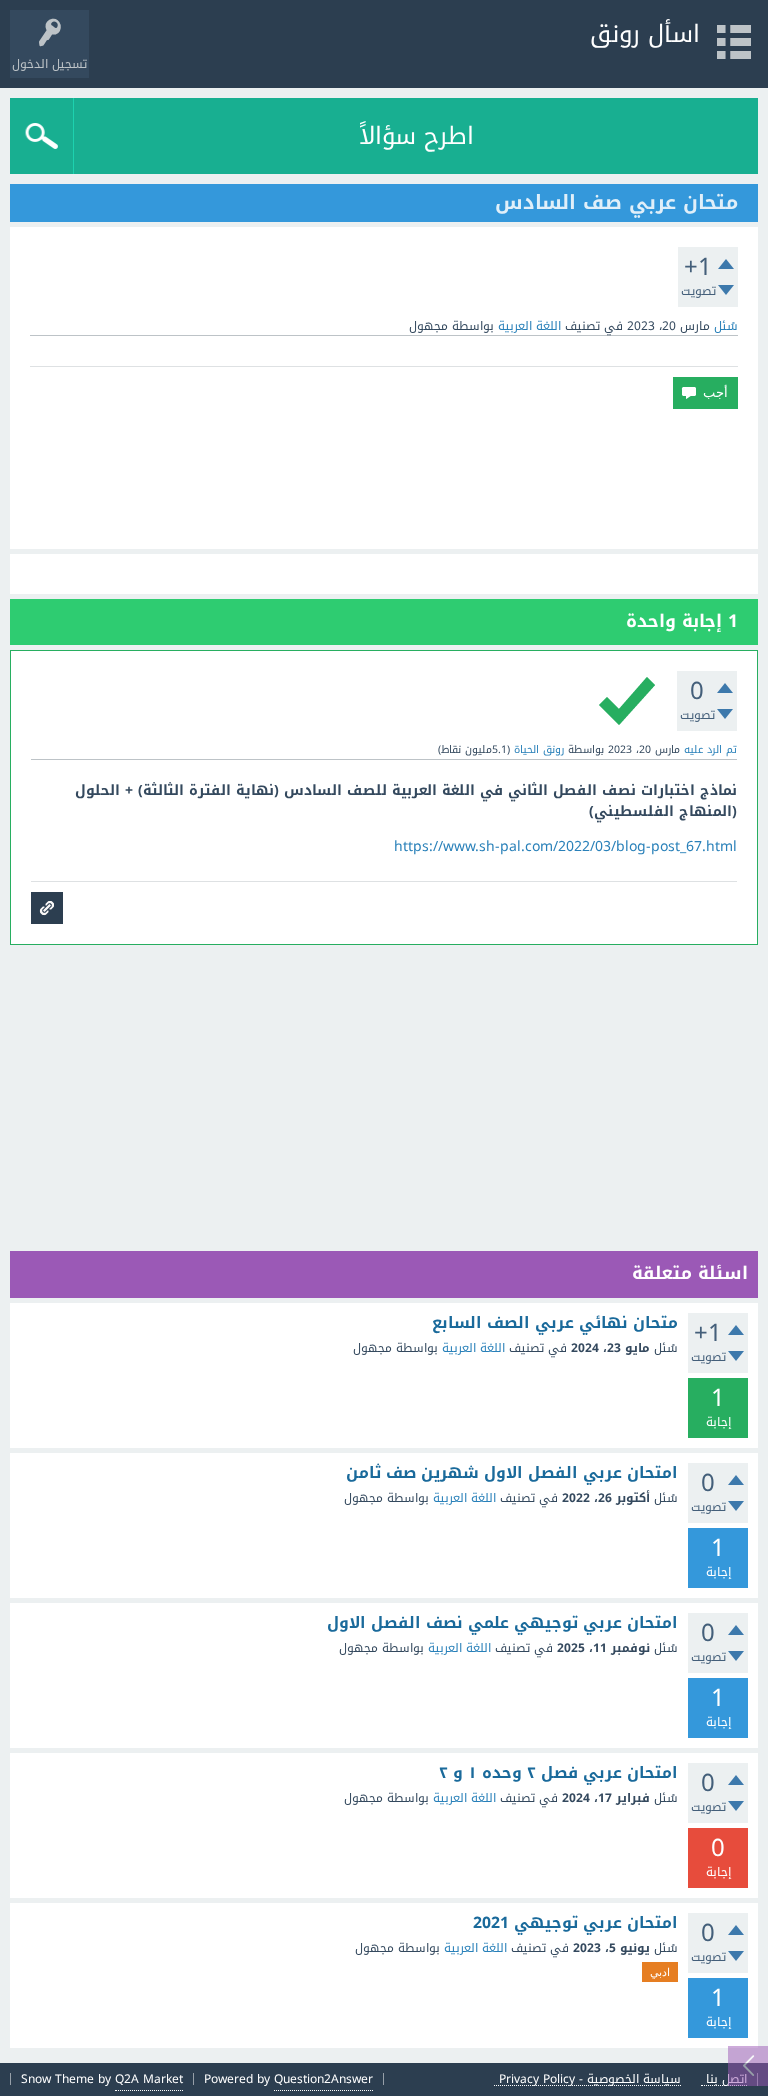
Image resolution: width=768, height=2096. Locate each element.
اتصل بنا (726, 2079)
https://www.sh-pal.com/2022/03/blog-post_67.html (565, 846)
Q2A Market (149, 2079)
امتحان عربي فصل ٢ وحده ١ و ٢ (558, 1773)
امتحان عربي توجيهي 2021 (575, 1923)
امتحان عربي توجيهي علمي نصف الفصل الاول (502, 1623)
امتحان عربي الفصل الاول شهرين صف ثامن (512, 1473)
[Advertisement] (384, 479)
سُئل (726, 326)
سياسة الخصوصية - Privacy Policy (590, 2079)
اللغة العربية (529, 326)
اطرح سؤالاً (416, 136)
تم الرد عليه (710, 749)
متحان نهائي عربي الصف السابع (555, 1323)
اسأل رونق (645, 34)
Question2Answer (323, 2079)
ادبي (660, 1972)
